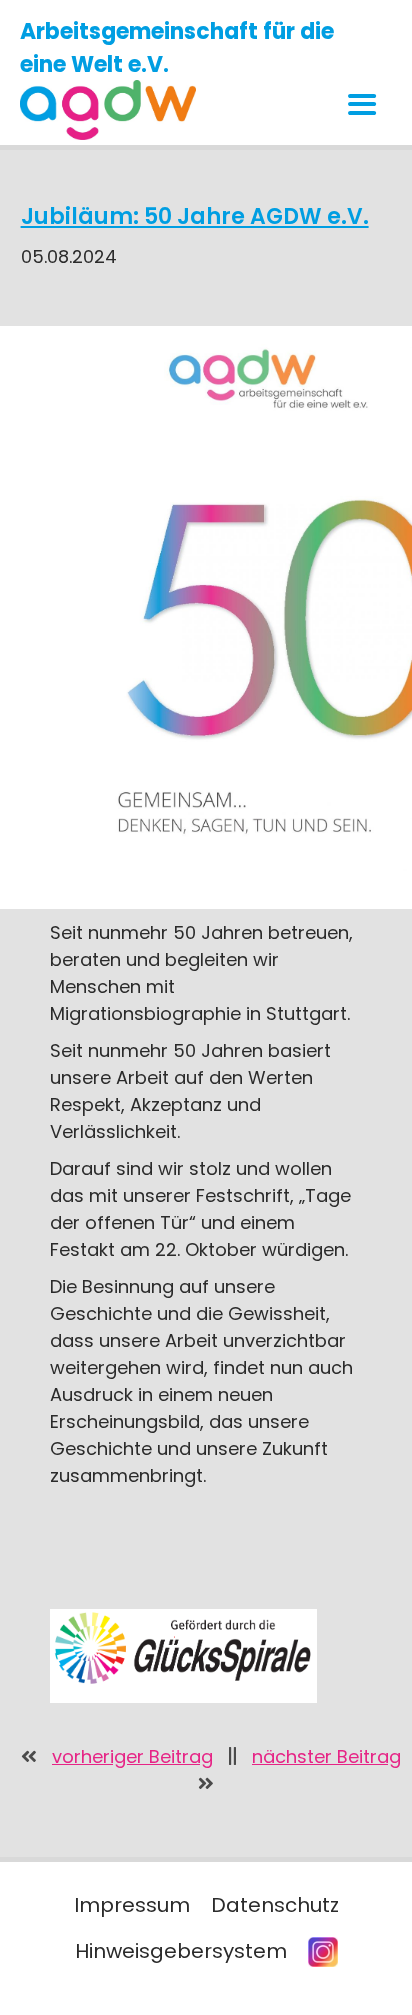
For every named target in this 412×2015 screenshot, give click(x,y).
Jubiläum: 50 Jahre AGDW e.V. (195, 216)
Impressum (132, 1905)
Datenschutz (275, 1905)
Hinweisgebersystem (181, 1951)
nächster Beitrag (326, 1756)
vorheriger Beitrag (132, 1756)
